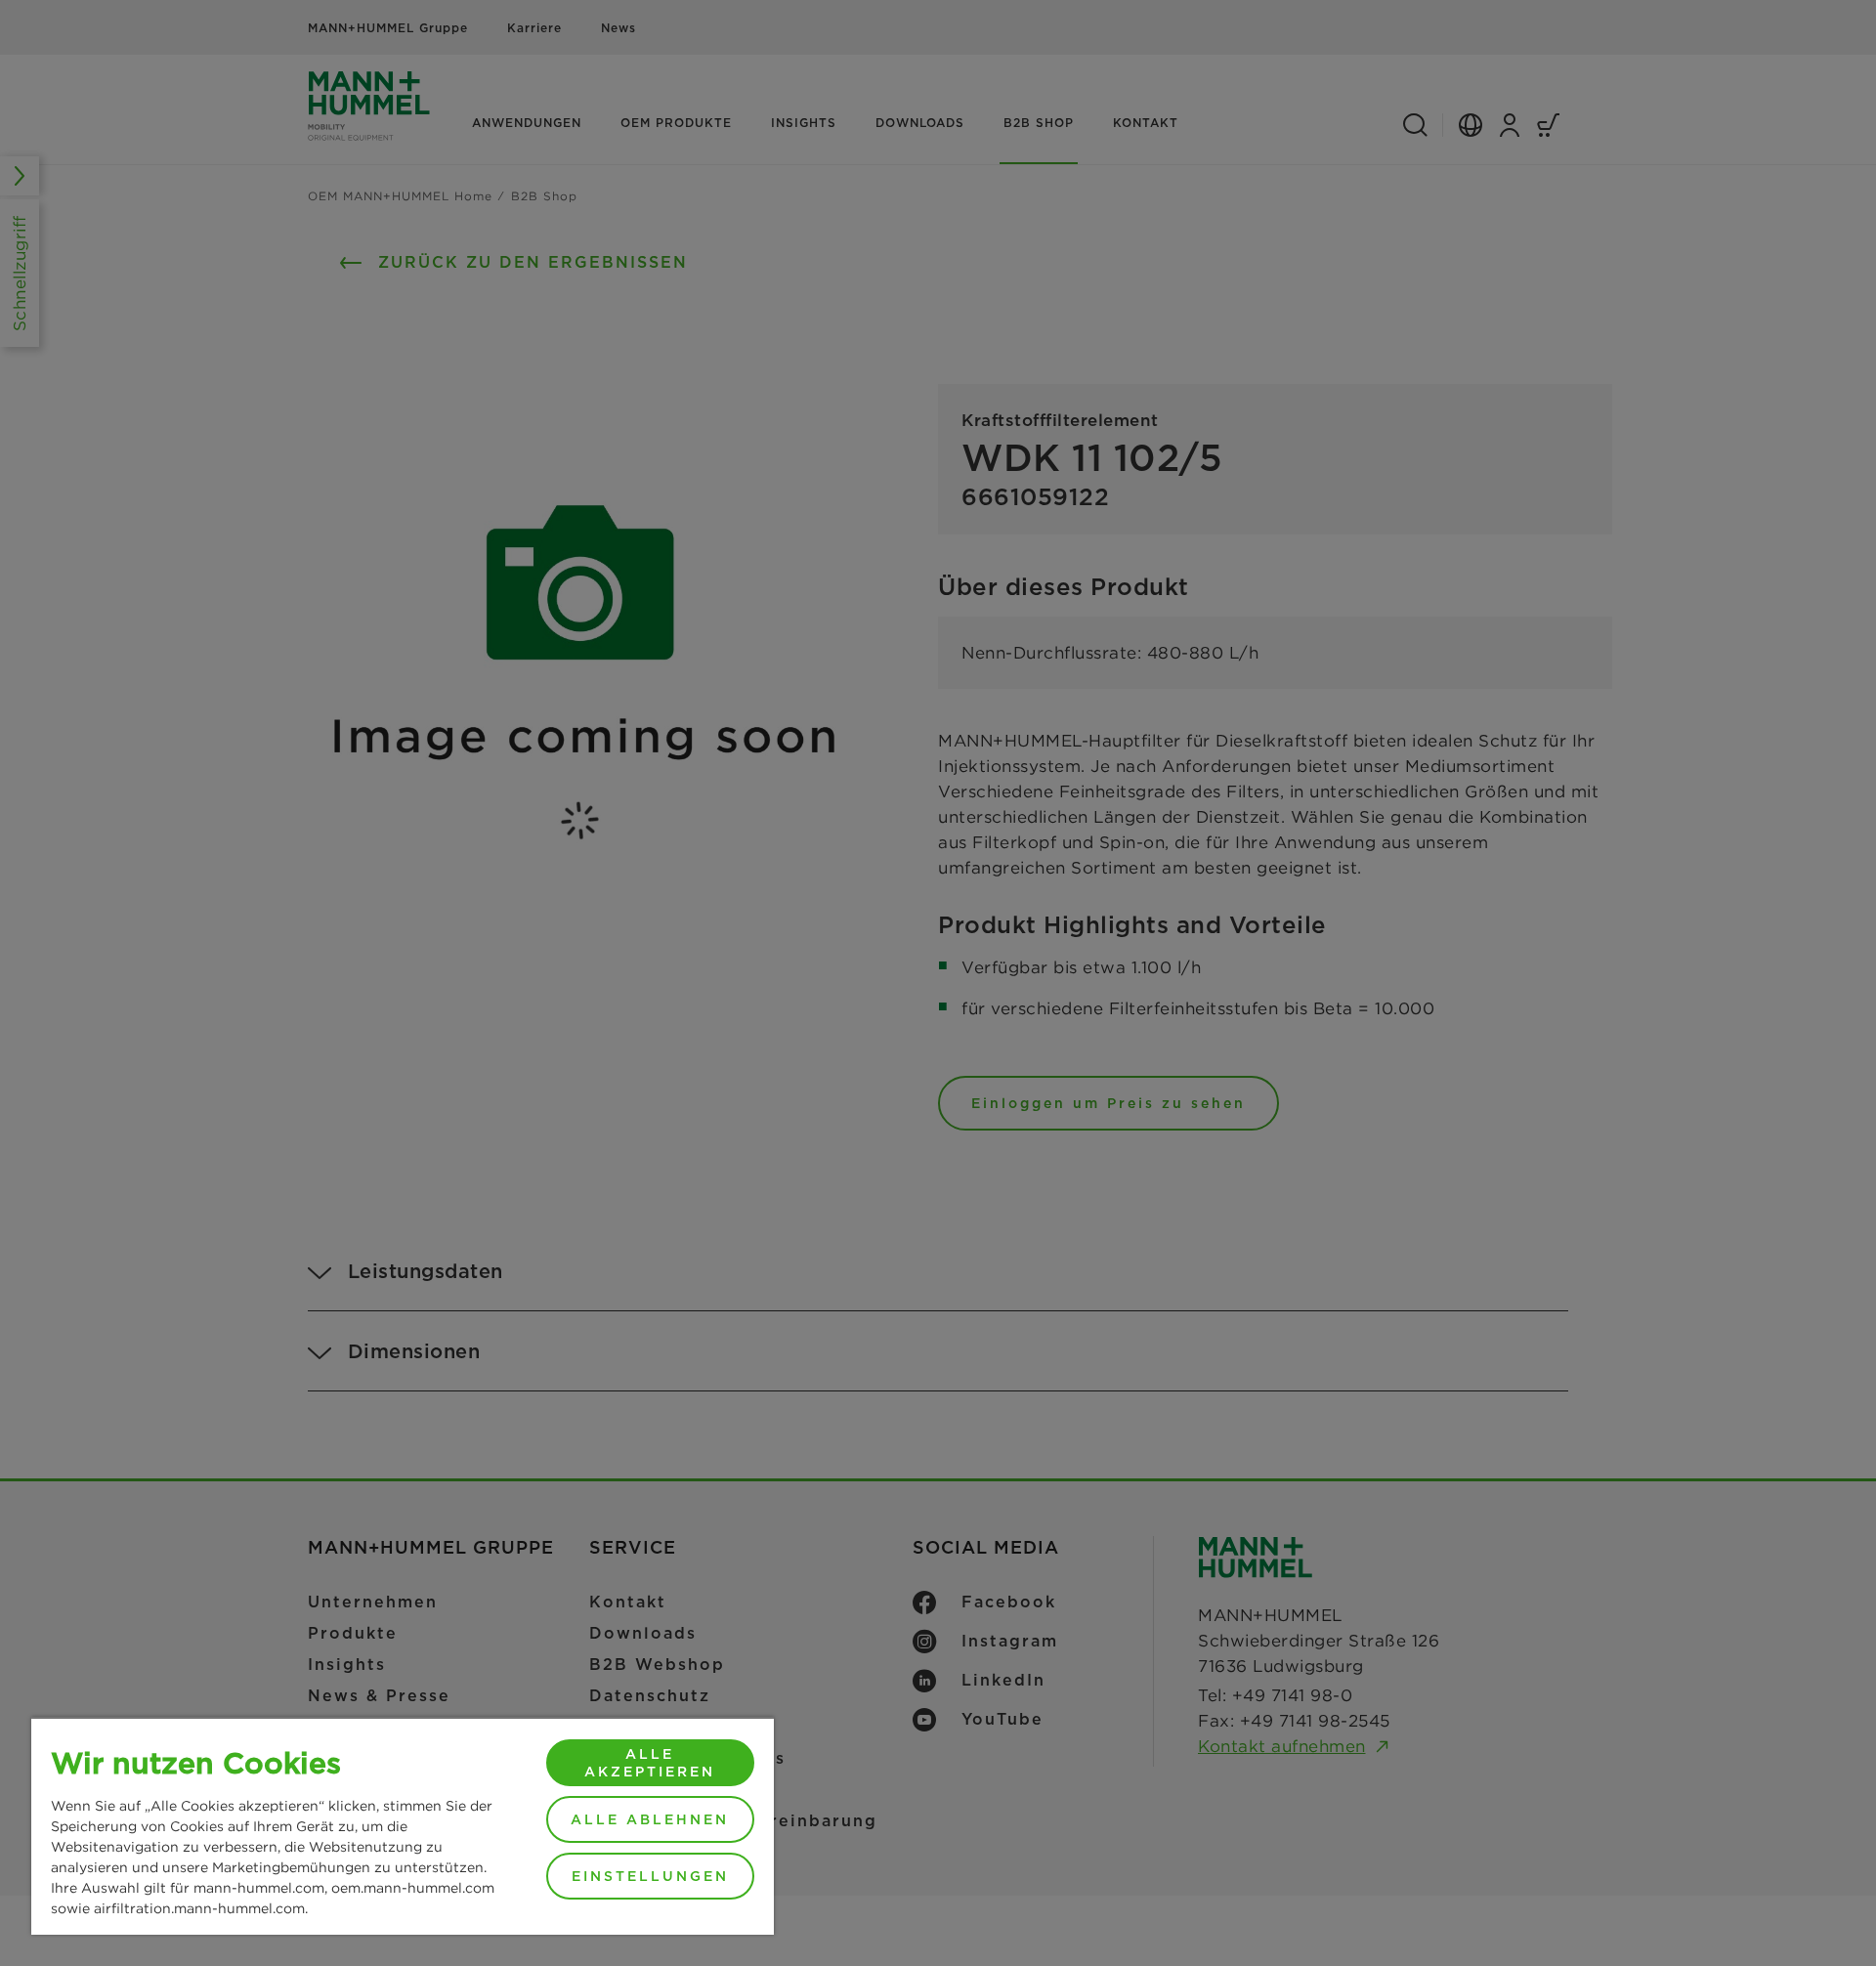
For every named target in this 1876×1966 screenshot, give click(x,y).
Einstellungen (650, 1876)
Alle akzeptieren (650, 1763)
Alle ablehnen (650, 1819)
